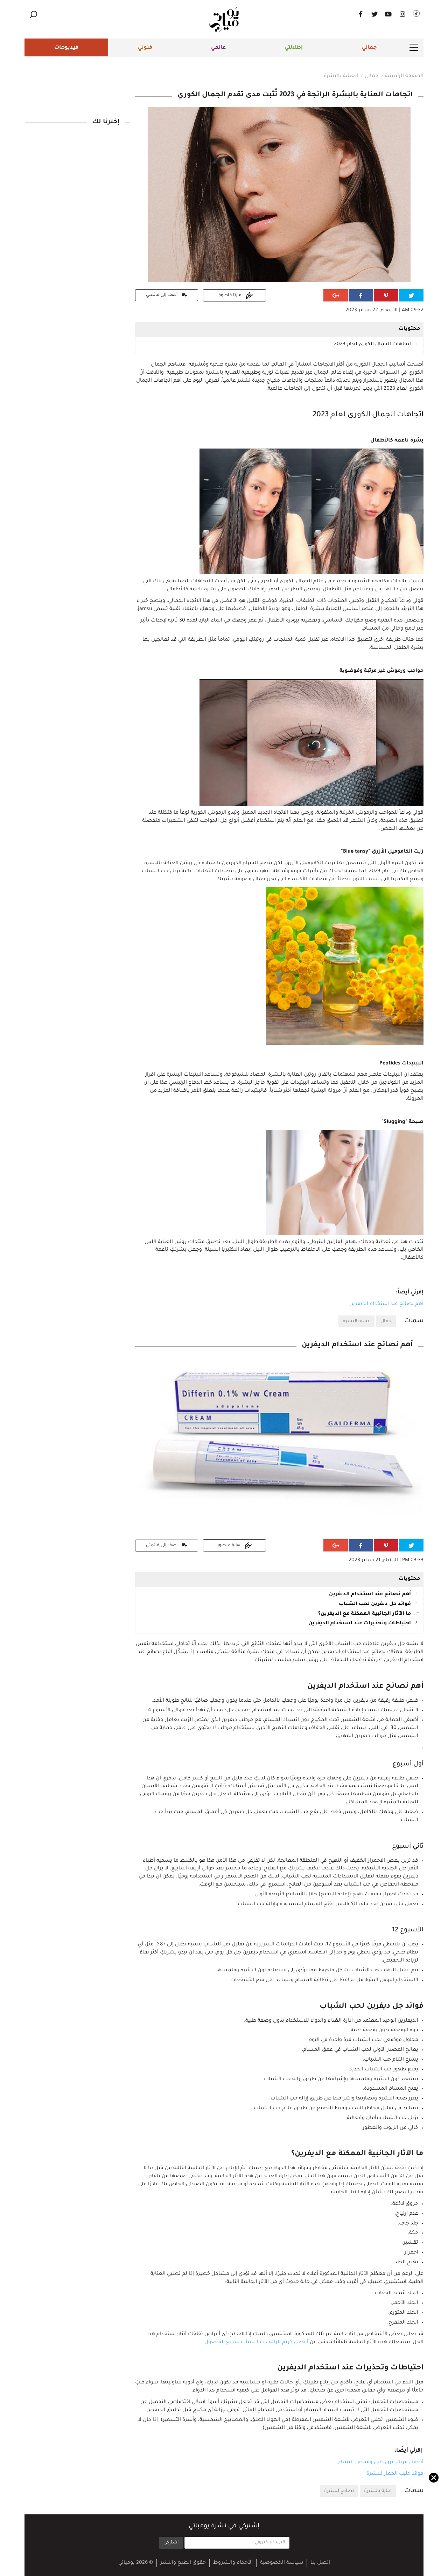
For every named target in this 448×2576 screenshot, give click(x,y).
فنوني (145, 48)
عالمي (218, 48)
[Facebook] (360, 14)
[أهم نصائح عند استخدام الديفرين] (279, 1445)
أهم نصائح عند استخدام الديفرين (386, 1304)
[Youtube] (388, 14)
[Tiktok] (416, 14)
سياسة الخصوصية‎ (282, 2563)
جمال (386, 1321)
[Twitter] (374, 14)
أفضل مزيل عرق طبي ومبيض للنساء (381, 2463)
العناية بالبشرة (341, 76)
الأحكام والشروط (233, 2563)
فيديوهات (66, 48)
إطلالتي (294, 48)
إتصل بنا (320, 2563)
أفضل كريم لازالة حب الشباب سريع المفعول (256, 2342)
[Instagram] (402, 14)
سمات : (412, 1321)
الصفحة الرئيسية (404, 76)
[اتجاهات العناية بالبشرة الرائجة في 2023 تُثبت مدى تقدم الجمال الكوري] (279, 195)
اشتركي (171, 2543)
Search (33, 15)
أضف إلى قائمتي (162, 295)
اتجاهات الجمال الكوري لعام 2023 (372, 345)
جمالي (369, 48)
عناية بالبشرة (356, 1321)
